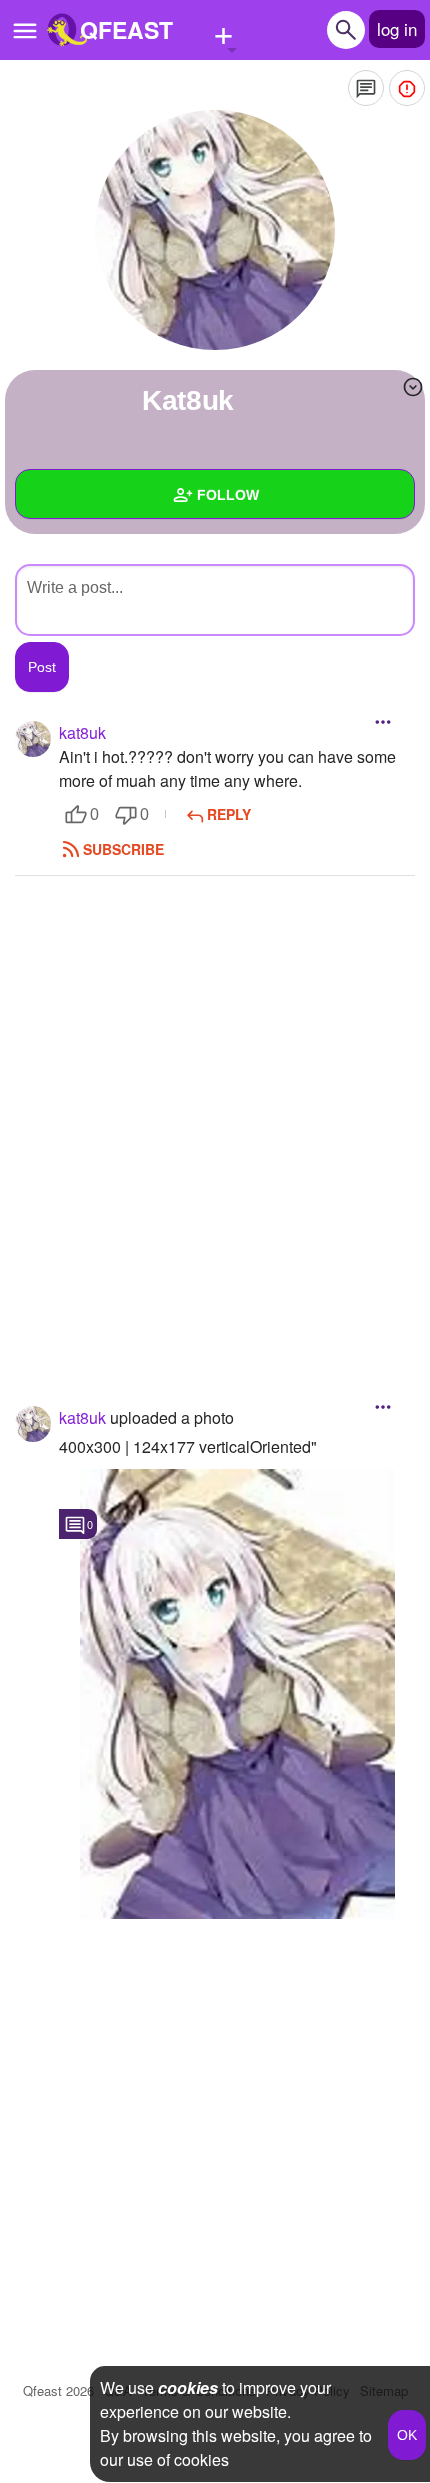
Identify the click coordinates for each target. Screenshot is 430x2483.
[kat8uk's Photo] (237, 1694)
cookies (188, 2387)
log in (397, 28)
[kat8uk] (215, 230)
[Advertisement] (215, 1111)
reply (229, 814)
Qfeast (58, 2390)
